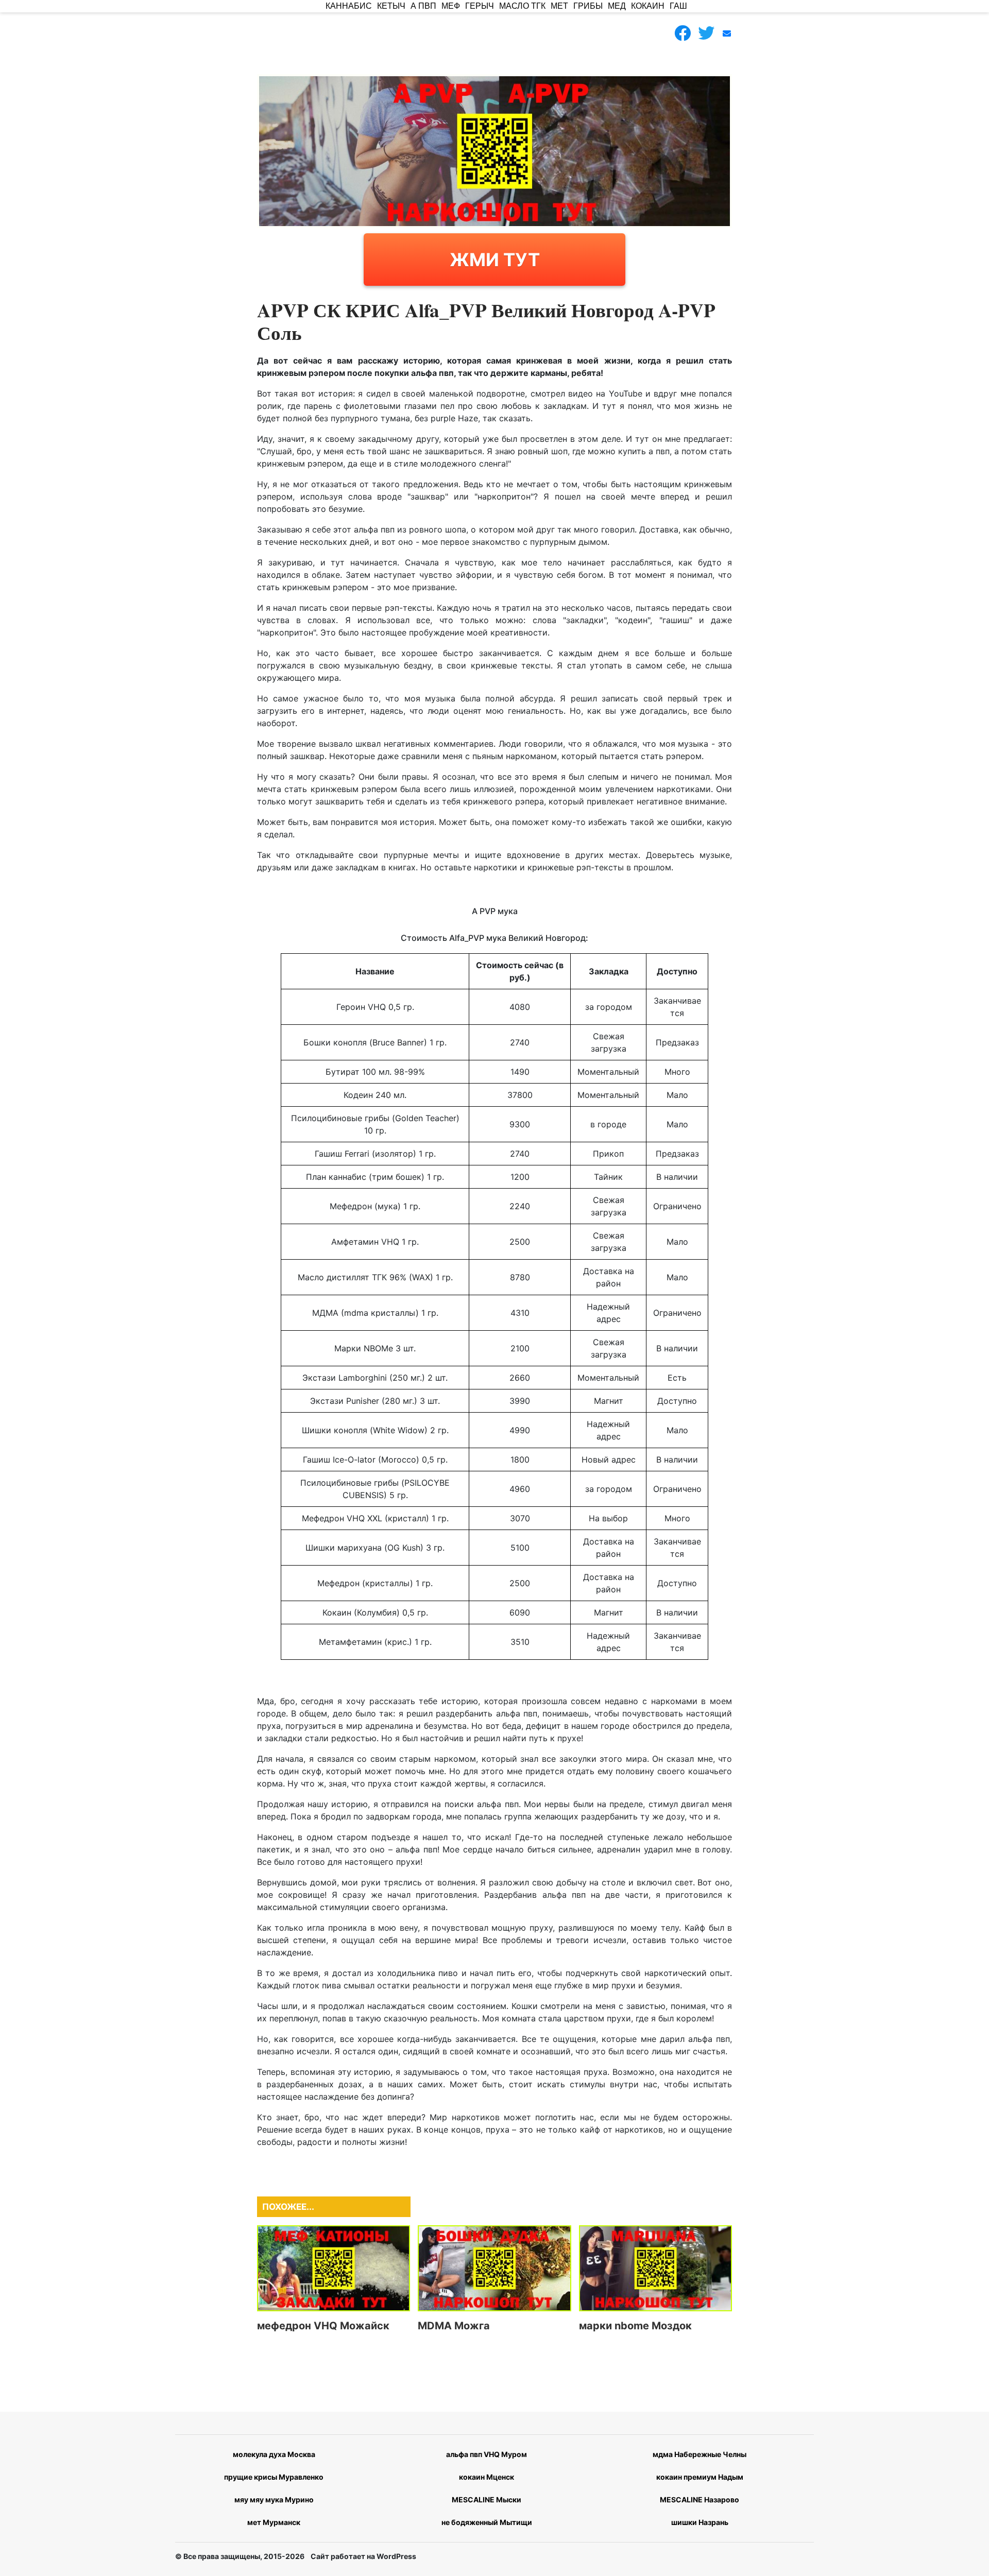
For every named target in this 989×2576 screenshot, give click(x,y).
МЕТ (559, 6)
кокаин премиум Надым (700, 2477)
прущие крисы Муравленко (274, 2477)
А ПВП (423, 6)
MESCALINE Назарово (700, 2500)
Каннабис (349, 6)
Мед (617, 6)
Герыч (480, 6)
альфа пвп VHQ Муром (487, 2454)
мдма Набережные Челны (700, 2454)
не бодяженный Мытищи (487, 2522)
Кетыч (391, 6)
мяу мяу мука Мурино (274, 2500)
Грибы (588, 6)
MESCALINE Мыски (487, 2500)
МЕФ (451, 6)
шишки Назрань (700, 2522)
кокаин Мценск (487, 2477)
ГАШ (678, 6)
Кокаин (648, 6)
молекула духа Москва (274, 2454)
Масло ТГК (522, 6)
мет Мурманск (274, 2522)
